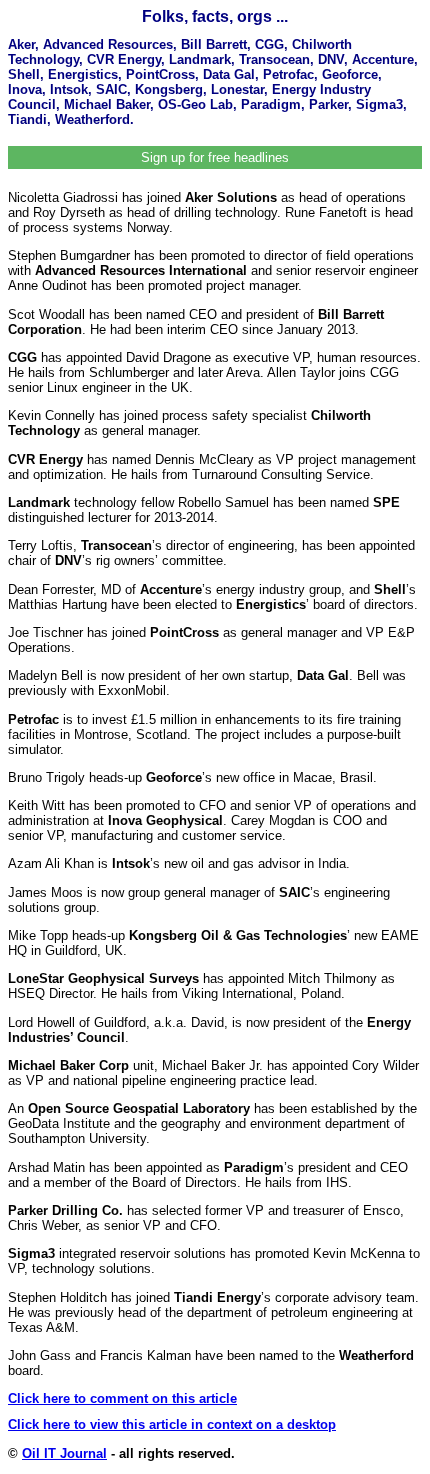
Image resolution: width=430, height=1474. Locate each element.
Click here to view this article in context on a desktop (172, 1424)
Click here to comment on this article (122, 1398)
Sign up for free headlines (215, 157)
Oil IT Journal (64, 1453)
